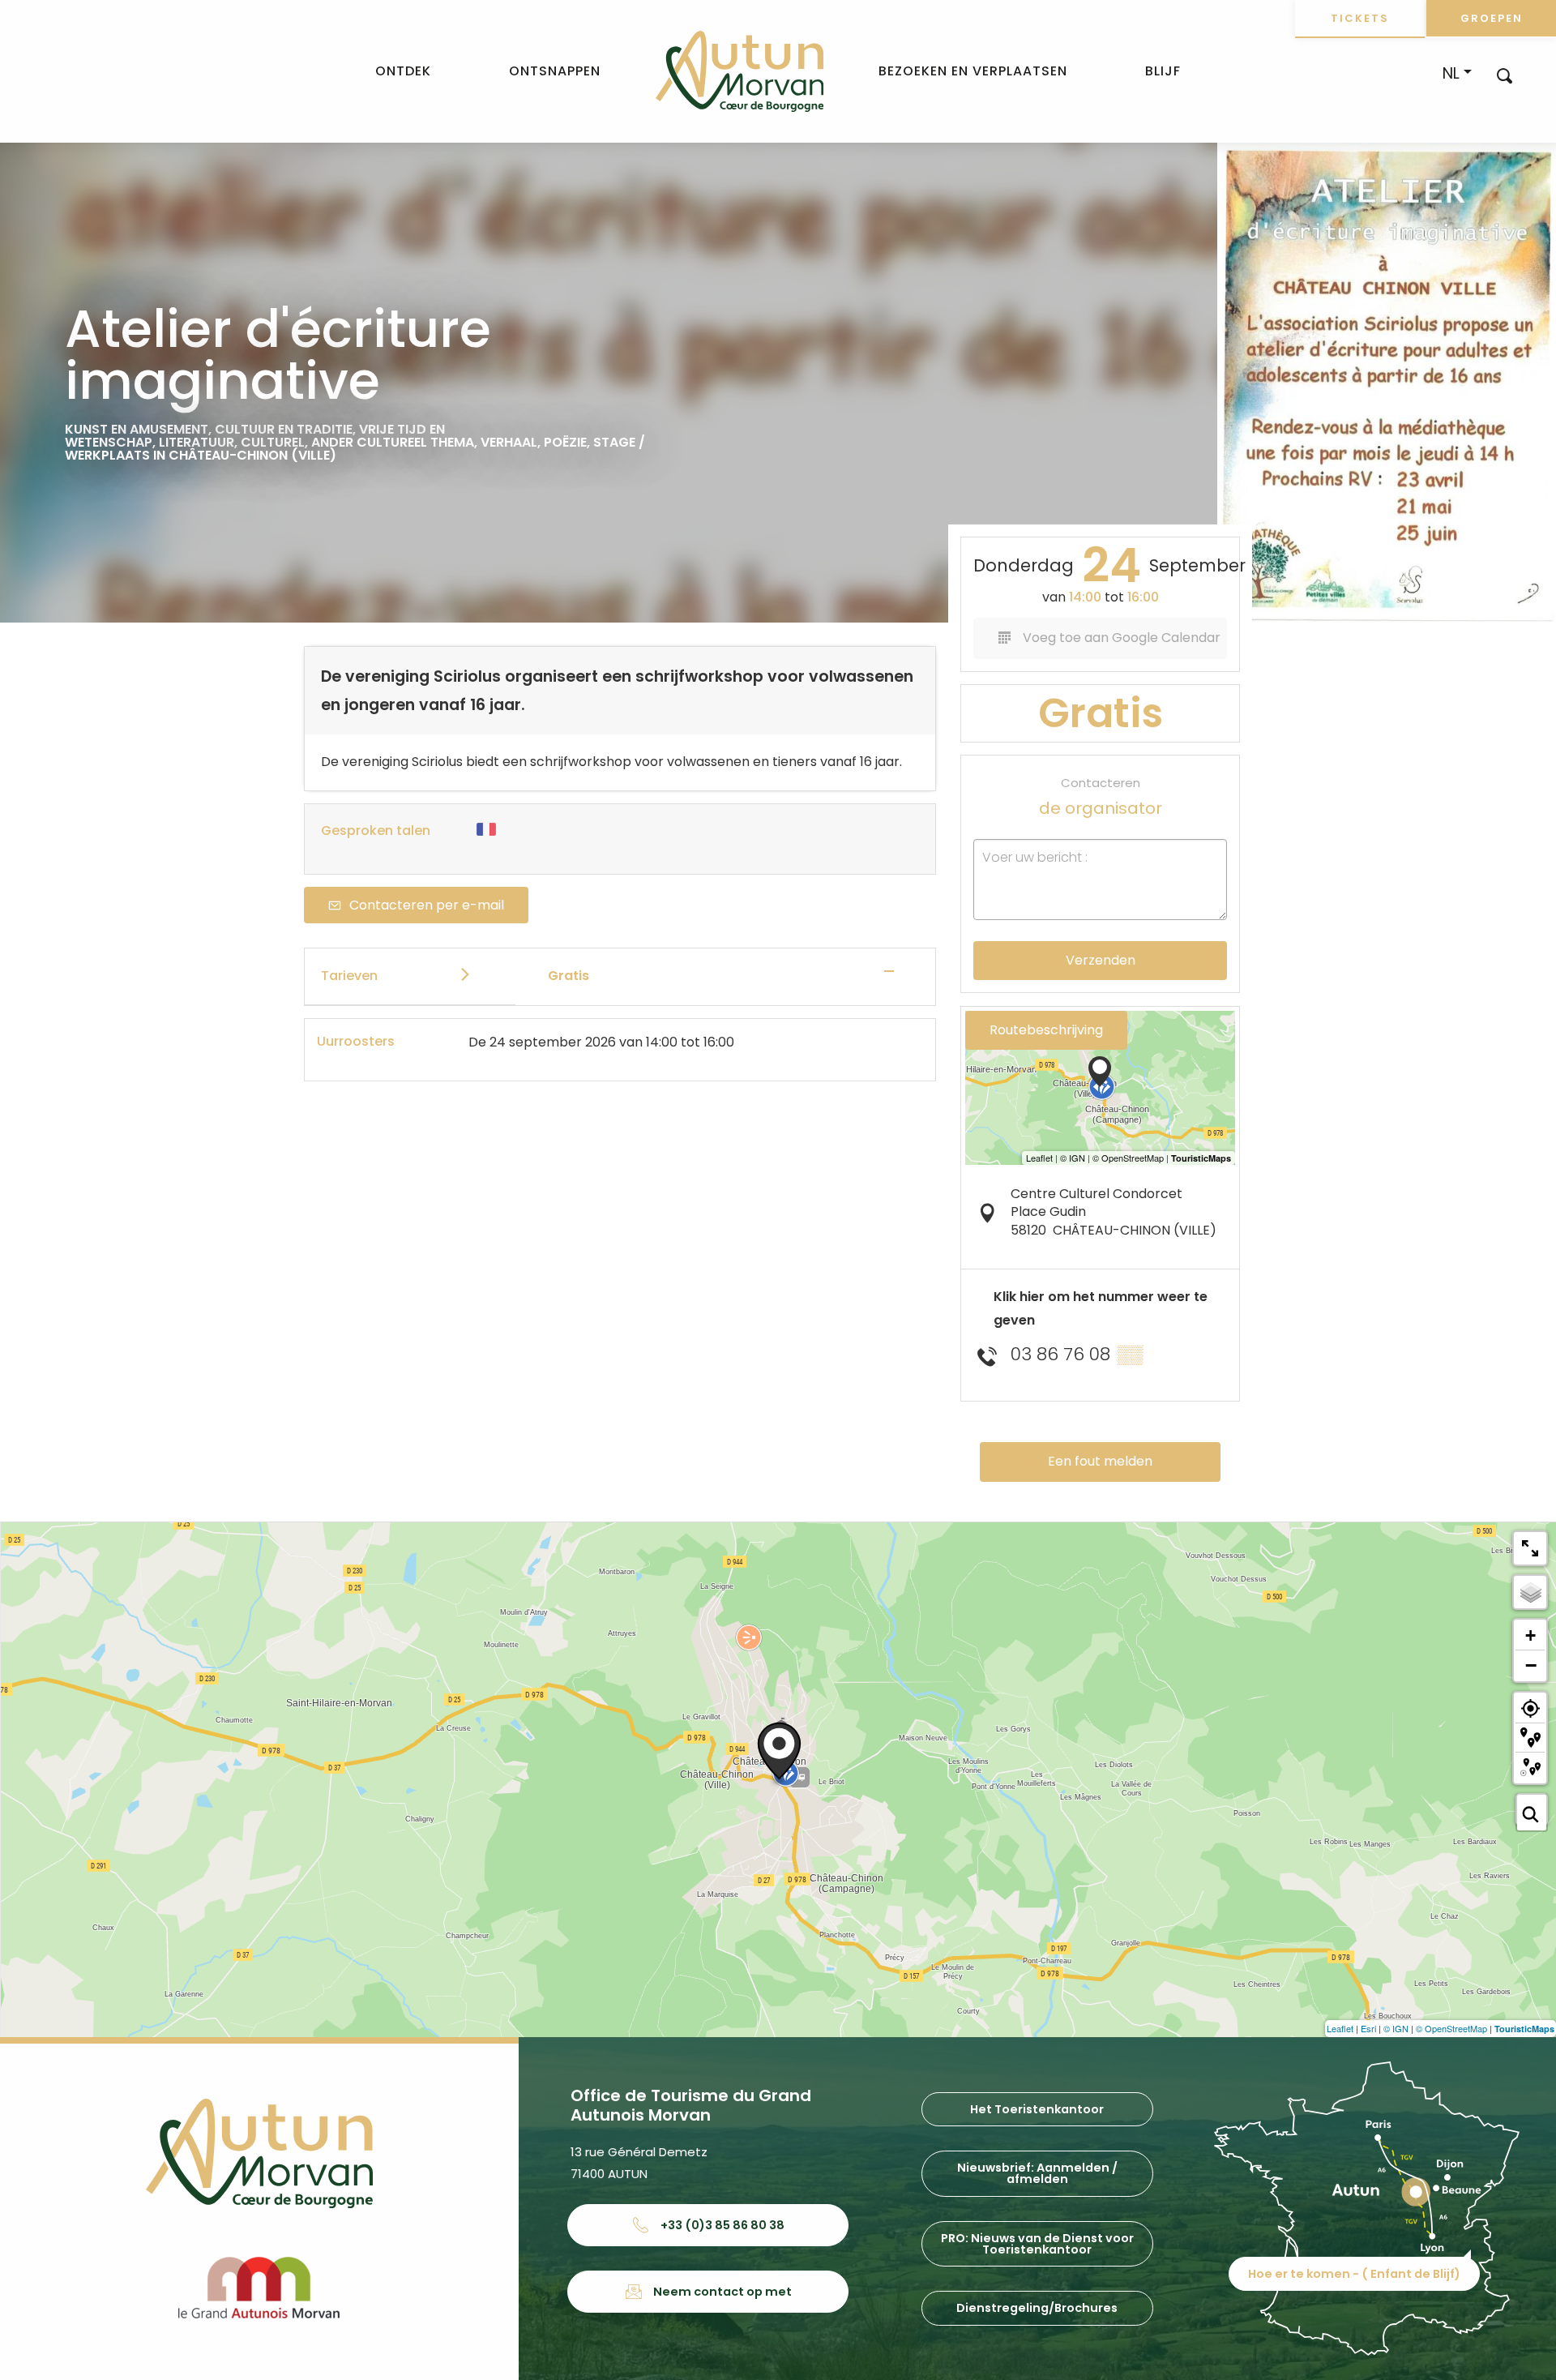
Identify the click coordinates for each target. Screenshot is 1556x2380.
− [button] (1531, 1665)
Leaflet (1340, 2028)
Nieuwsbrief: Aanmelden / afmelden (1037, 2173)
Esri (1368, 2028)
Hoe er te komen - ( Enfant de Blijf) (1354, 2274)
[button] (1505, 75)
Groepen (1492, 18)
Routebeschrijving (1046, 1030)
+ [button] (1530, 1635)
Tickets (1360, 18)
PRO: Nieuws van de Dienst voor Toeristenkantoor (1037, 2244)
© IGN (1396, 2028)
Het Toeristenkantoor (1037, 2109)
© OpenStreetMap (1451, 2028)
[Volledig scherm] (1530, 1548)
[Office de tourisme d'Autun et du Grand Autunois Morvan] (740, 71)
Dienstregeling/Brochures (1037, 2308)
